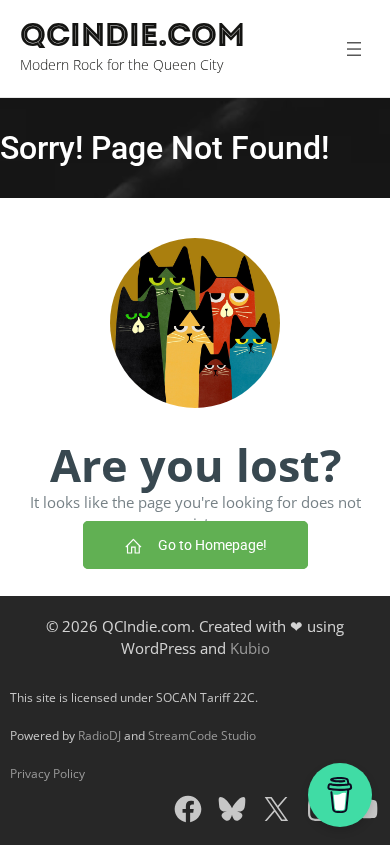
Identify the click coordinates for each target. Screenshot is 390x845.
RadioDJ (99, 735)
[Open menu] (353, 49)
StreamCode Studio (202, 735)
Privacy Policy (47, 773)
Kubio (250, 648)
